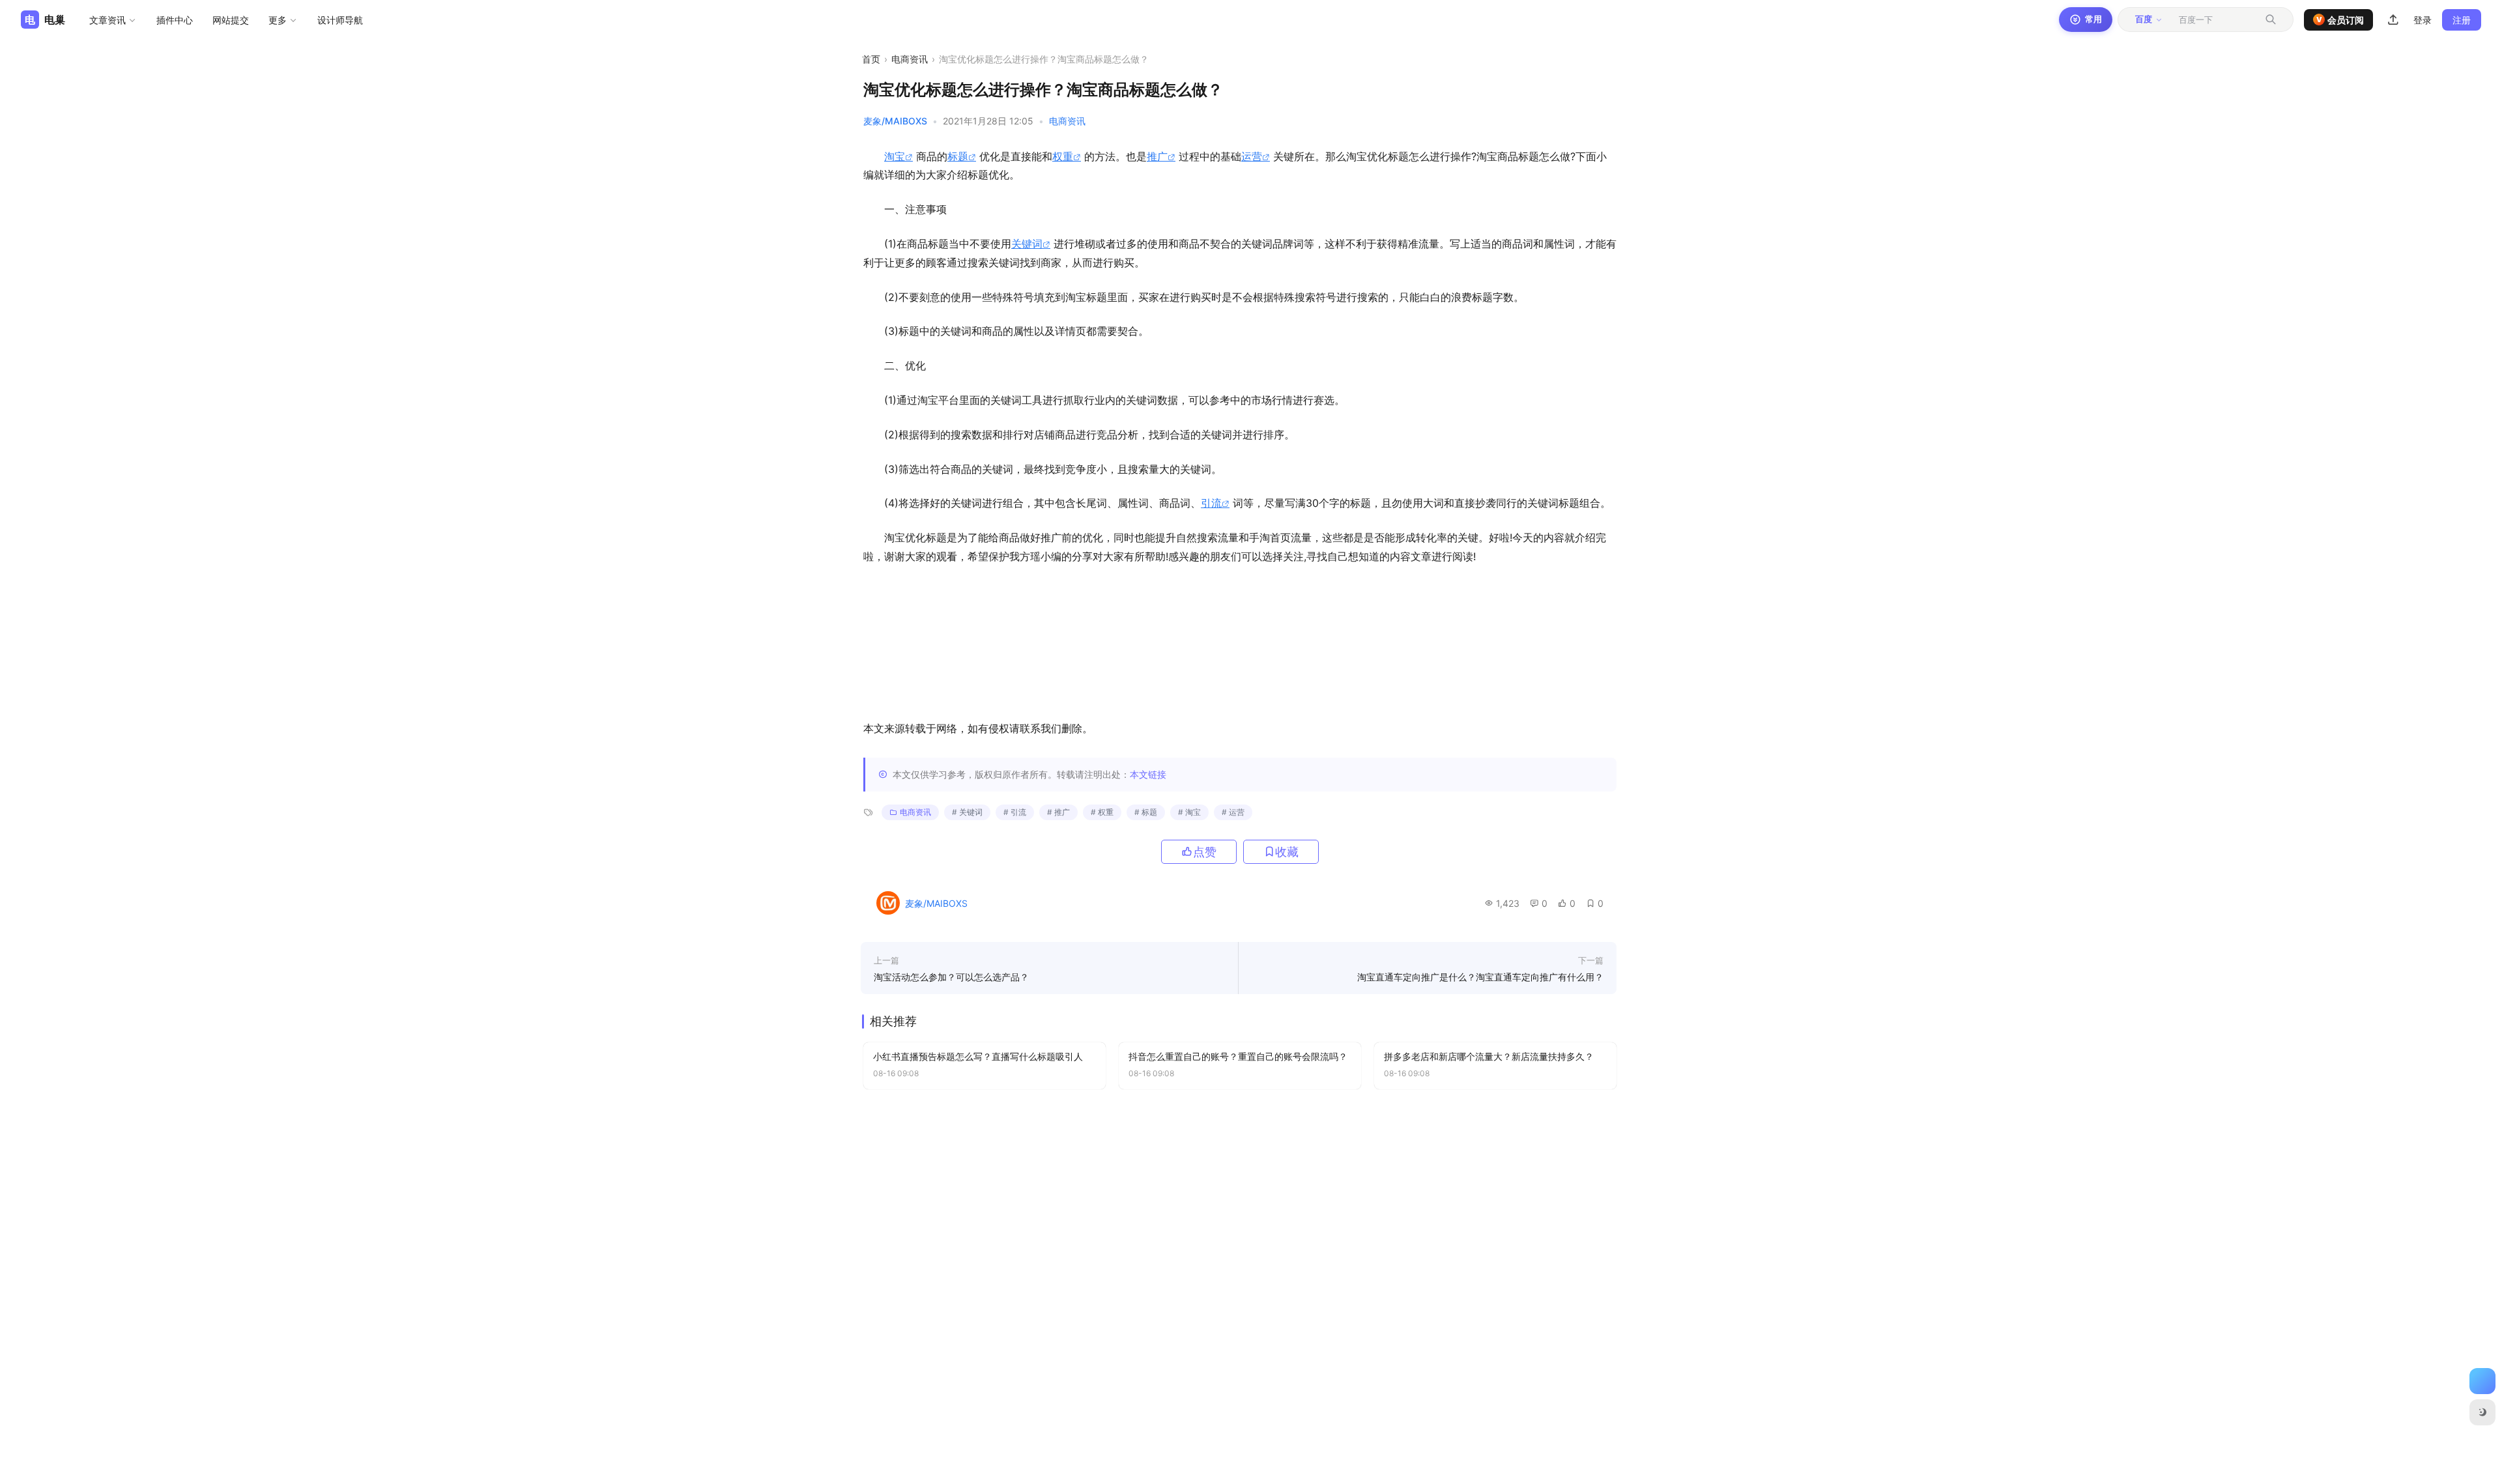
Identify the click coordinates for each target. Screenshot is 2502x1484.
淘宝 (895, 156)
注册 (2462, 20)
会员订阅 (2340, 20)
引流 (1211, 503)
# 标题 (1146, 812)
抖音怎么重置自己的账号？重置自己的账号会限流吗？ (1238, 1056)
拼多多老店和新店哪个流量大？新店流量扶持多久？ (1489, 1056)
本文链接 (1148, 774)
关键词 (1027, 244)
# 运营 (1233, 812)
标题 (958, 156)
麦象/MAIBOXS (895, 121)
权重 (1063, 156)
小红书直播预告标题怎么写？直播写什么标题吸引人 (978, 1056)
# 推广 (1058, 812)
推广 (1157, 156)
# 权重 (1102, 812)
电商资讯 (910, 59)
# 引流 (1015, 812)
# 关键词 (967, 812)
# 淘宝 (1189, 812)
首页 (871, 59)
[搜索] (2271, 20)
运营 (1252, 156)
